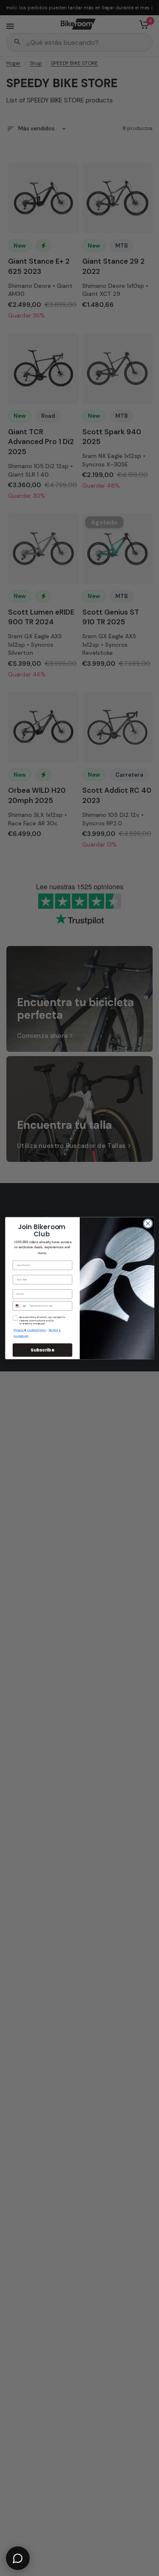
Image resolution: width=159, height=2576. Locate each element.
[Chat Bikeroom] (18, 2558)
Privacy (19, 1330)
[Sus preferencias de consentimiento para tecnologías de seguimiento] (151, 1932)
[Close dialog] (148, 1223)
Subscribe (42, 1350)
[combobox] (20, 1306)
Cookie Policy (36, 1330)
